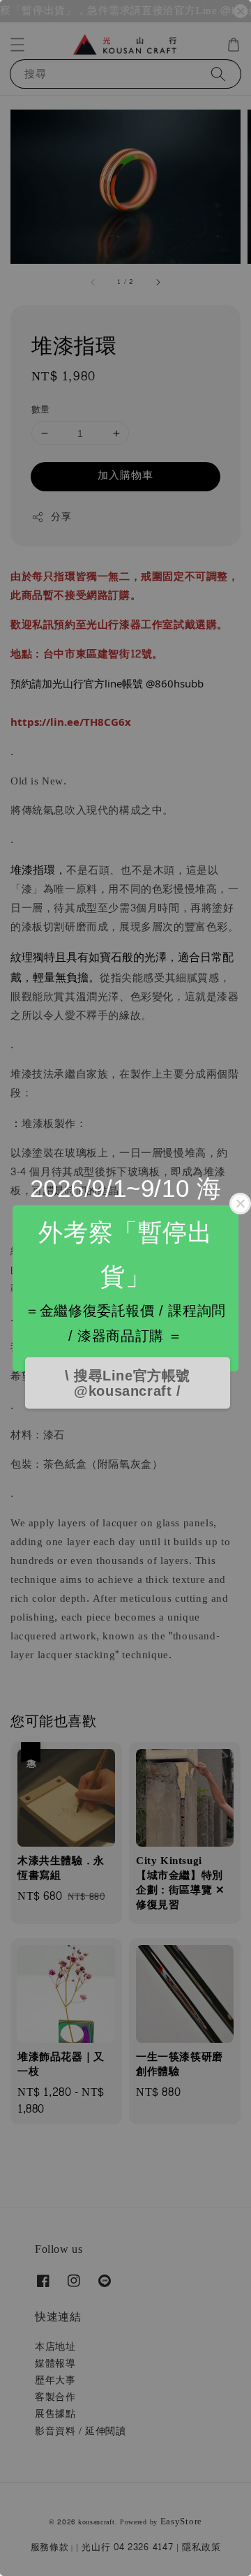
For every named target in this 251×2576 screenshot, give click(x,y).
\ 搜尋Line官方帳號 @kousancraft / (128, 1383)
